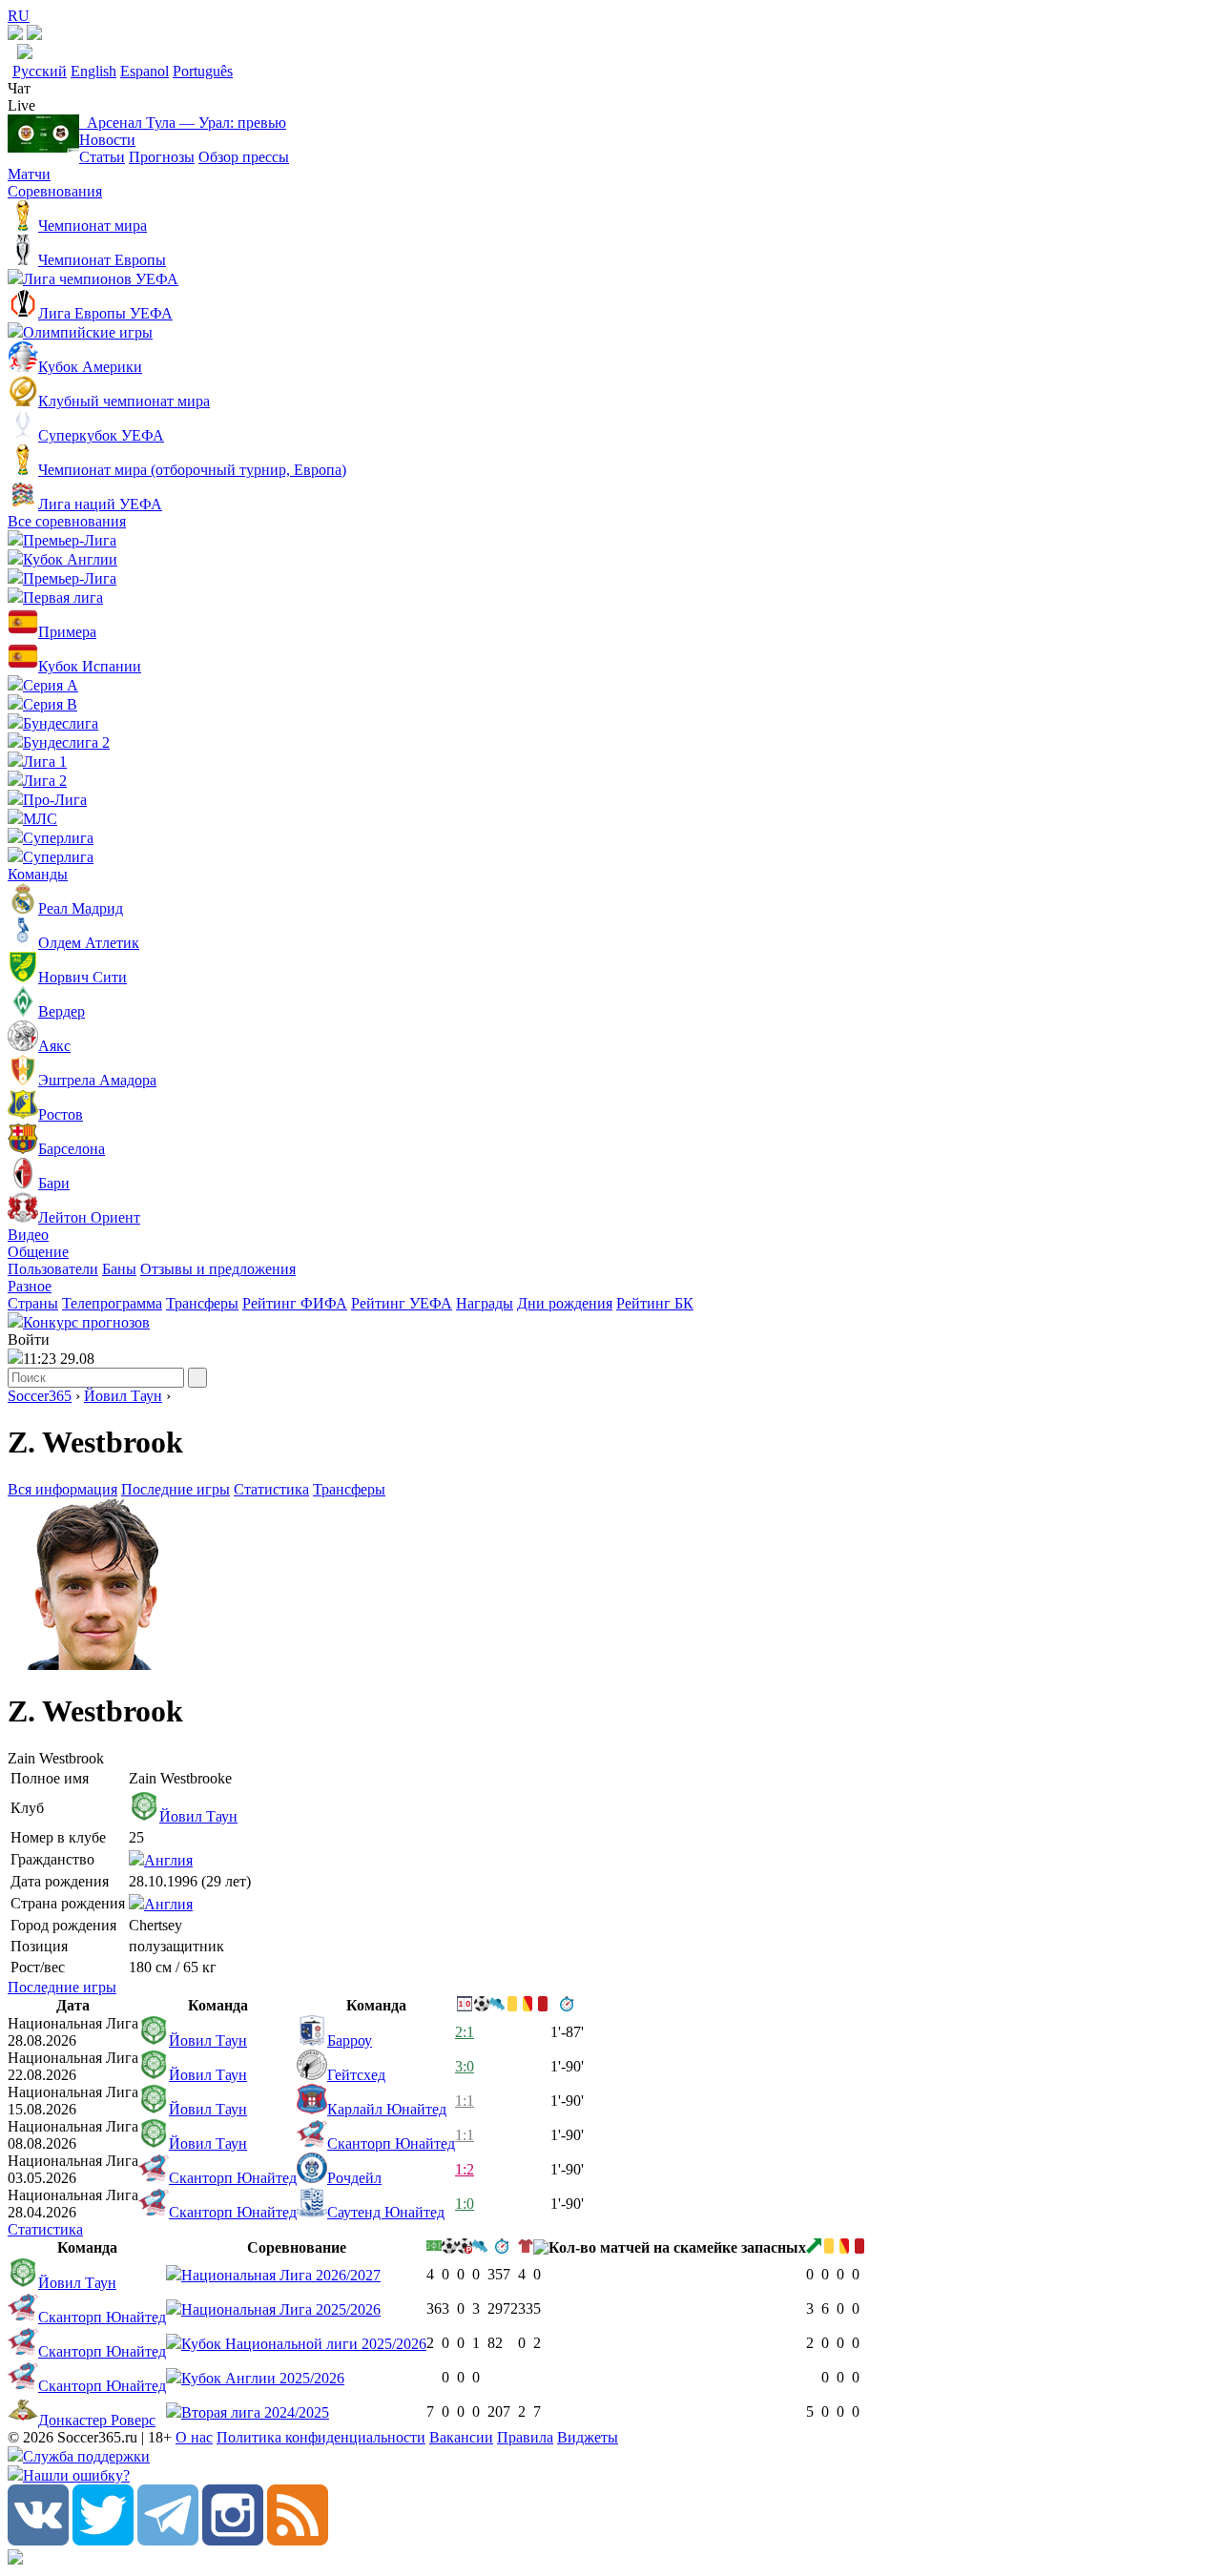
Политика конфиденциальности (321, 2437)
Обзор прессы (244, 157)
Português (203, 71)
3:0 (465, 2066)
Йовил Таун (123, 1396)
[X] (103, 2540)
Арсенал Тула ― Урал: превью (183, 123)
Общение (38, 1252)
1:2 (465, 2169)
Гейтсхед (356, 2075)
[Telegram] (168, 2540)
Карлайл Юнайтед (387, 2109)
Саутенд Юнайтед (386, 2212)
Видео (28, 1235)
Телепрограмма (112, 1303)
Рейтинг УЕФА (402, 1303)
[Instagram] (233, 2540)
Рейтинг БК (655, 1303)
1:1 (465, 2101)
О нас (194, 2437)
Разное (30, 1286)
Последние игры (176, 1489)
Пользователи (53, 1269)
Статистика (271, 1489)
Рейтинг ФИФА (295, 1303)
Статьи (102, 157)
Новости (107, 140)
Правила (525, 2437)
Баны (119, 1269)
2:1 (465, 2032)
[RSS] (298, 2540)
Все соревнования (67, 521)
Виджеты (588, 2437)
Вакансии (461, 2437)
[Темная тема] (15, 35)
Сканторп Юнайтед (391, 2143)
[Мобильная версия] (34, 35)
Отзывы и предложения (218, 1269)
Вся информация (62, 1489)
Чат (19, 88)
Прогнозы (162, 157)
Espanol (145, 71)
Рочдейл (354, 2178)
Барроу (350, 2040)
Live (21, 105)
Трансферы (202, 1303)
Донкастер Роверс (97, 2420)
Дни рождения (565, 1303)
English (93, 71)
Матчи (29, 174)
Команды (38, 874)
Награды (485, 1303)
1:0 (465, 2204)
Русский (40, 71)
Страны (33, 1303)
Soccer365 (40, 1396)
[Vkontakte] (38, 2540)
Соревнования (55, 191)
